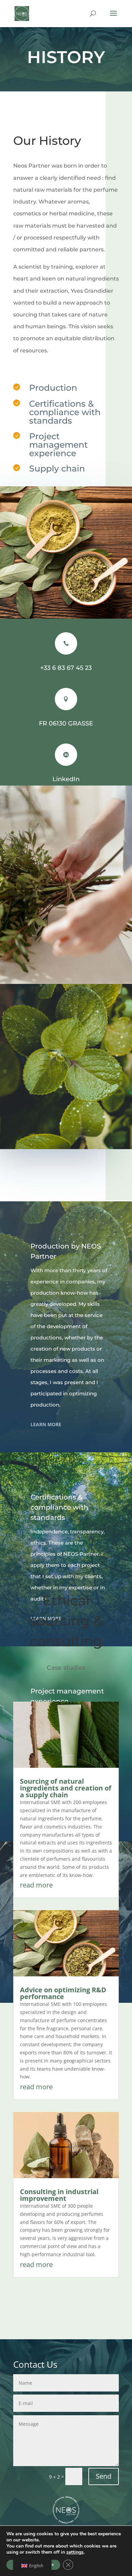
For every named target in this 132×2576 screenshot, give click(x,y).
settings (75, 2552)
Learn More (46, 1424)
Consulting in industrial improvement (59, 2195)
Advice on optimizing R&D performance (63, 1993)
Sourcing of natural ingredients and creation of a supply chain (66, 1788)
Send (104, 2476)
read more (36, 1885)
